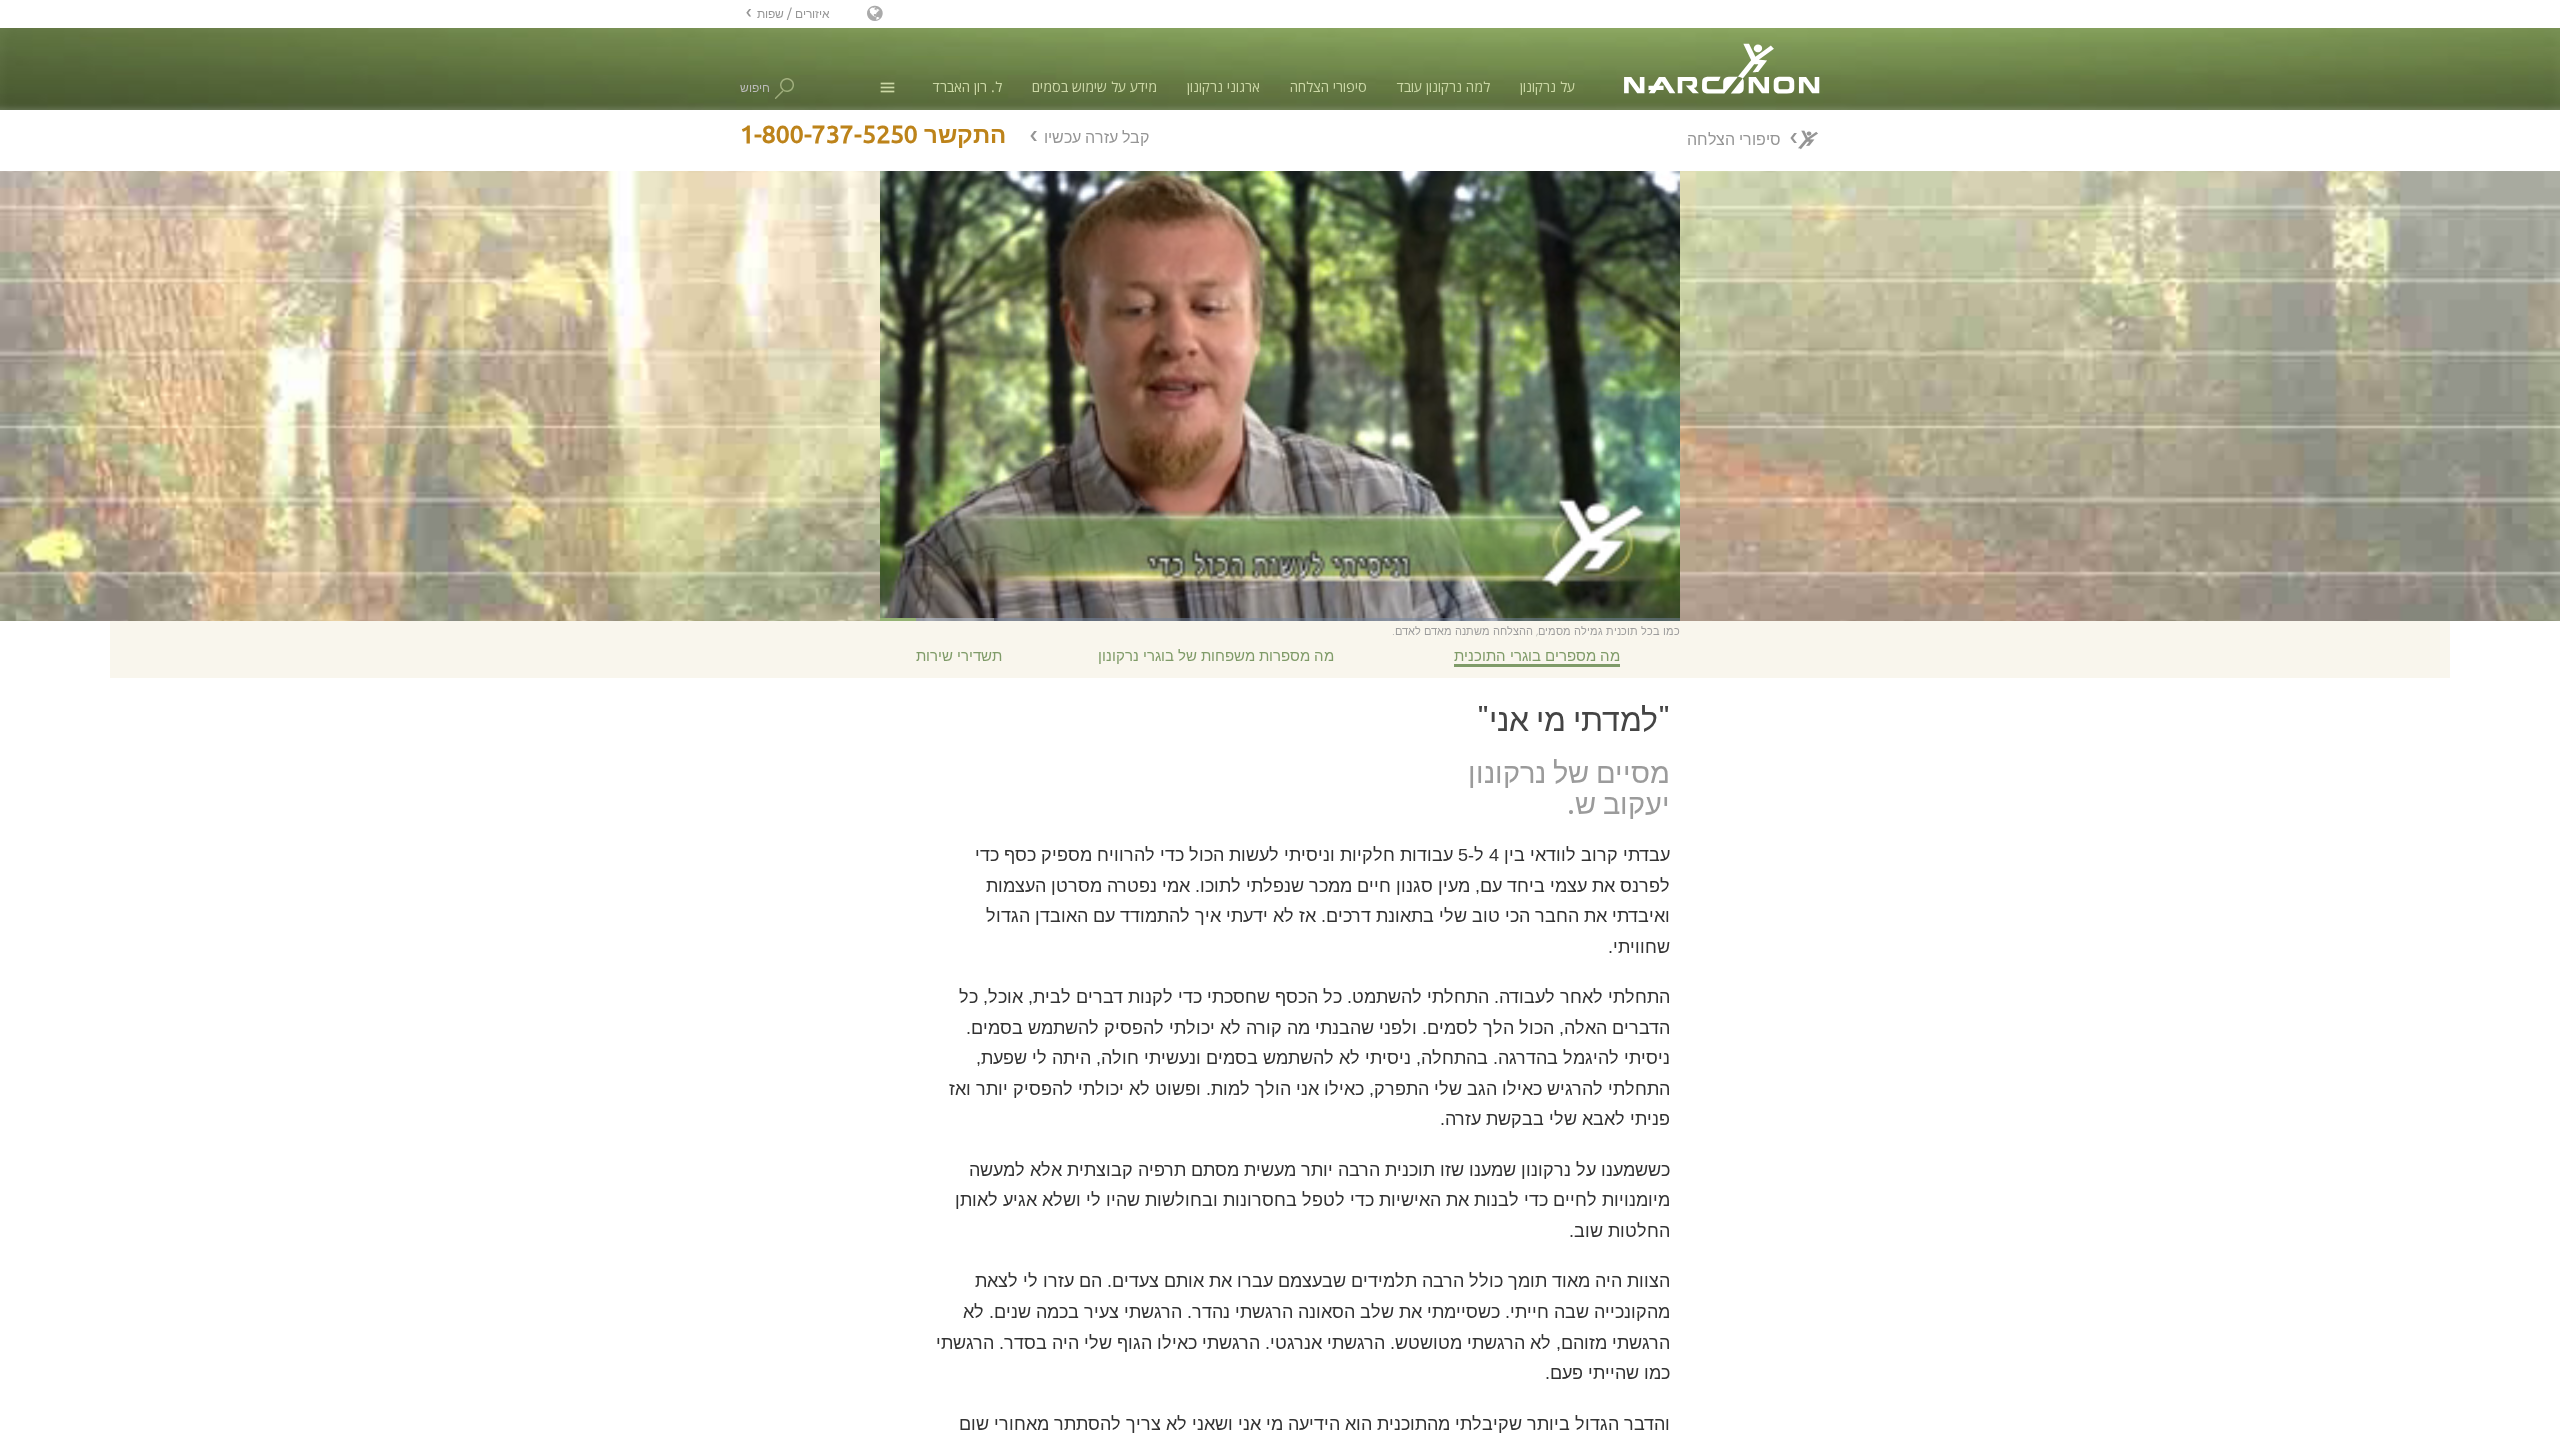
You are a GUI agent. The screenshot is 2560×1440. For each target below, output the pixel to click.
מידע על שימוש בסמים (1094, 86)
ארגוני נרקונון (1223, 86)
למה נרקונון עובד (1443, 86)
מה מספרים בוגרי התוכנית (1537, 655)
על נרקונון (1547, 86)
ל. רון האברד (967, 86)
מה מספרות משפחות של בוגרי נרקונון (1216, 655)
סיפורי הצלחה (1328, 86)
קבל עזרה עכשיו (1096, 137)
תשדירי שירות (959, 655)
